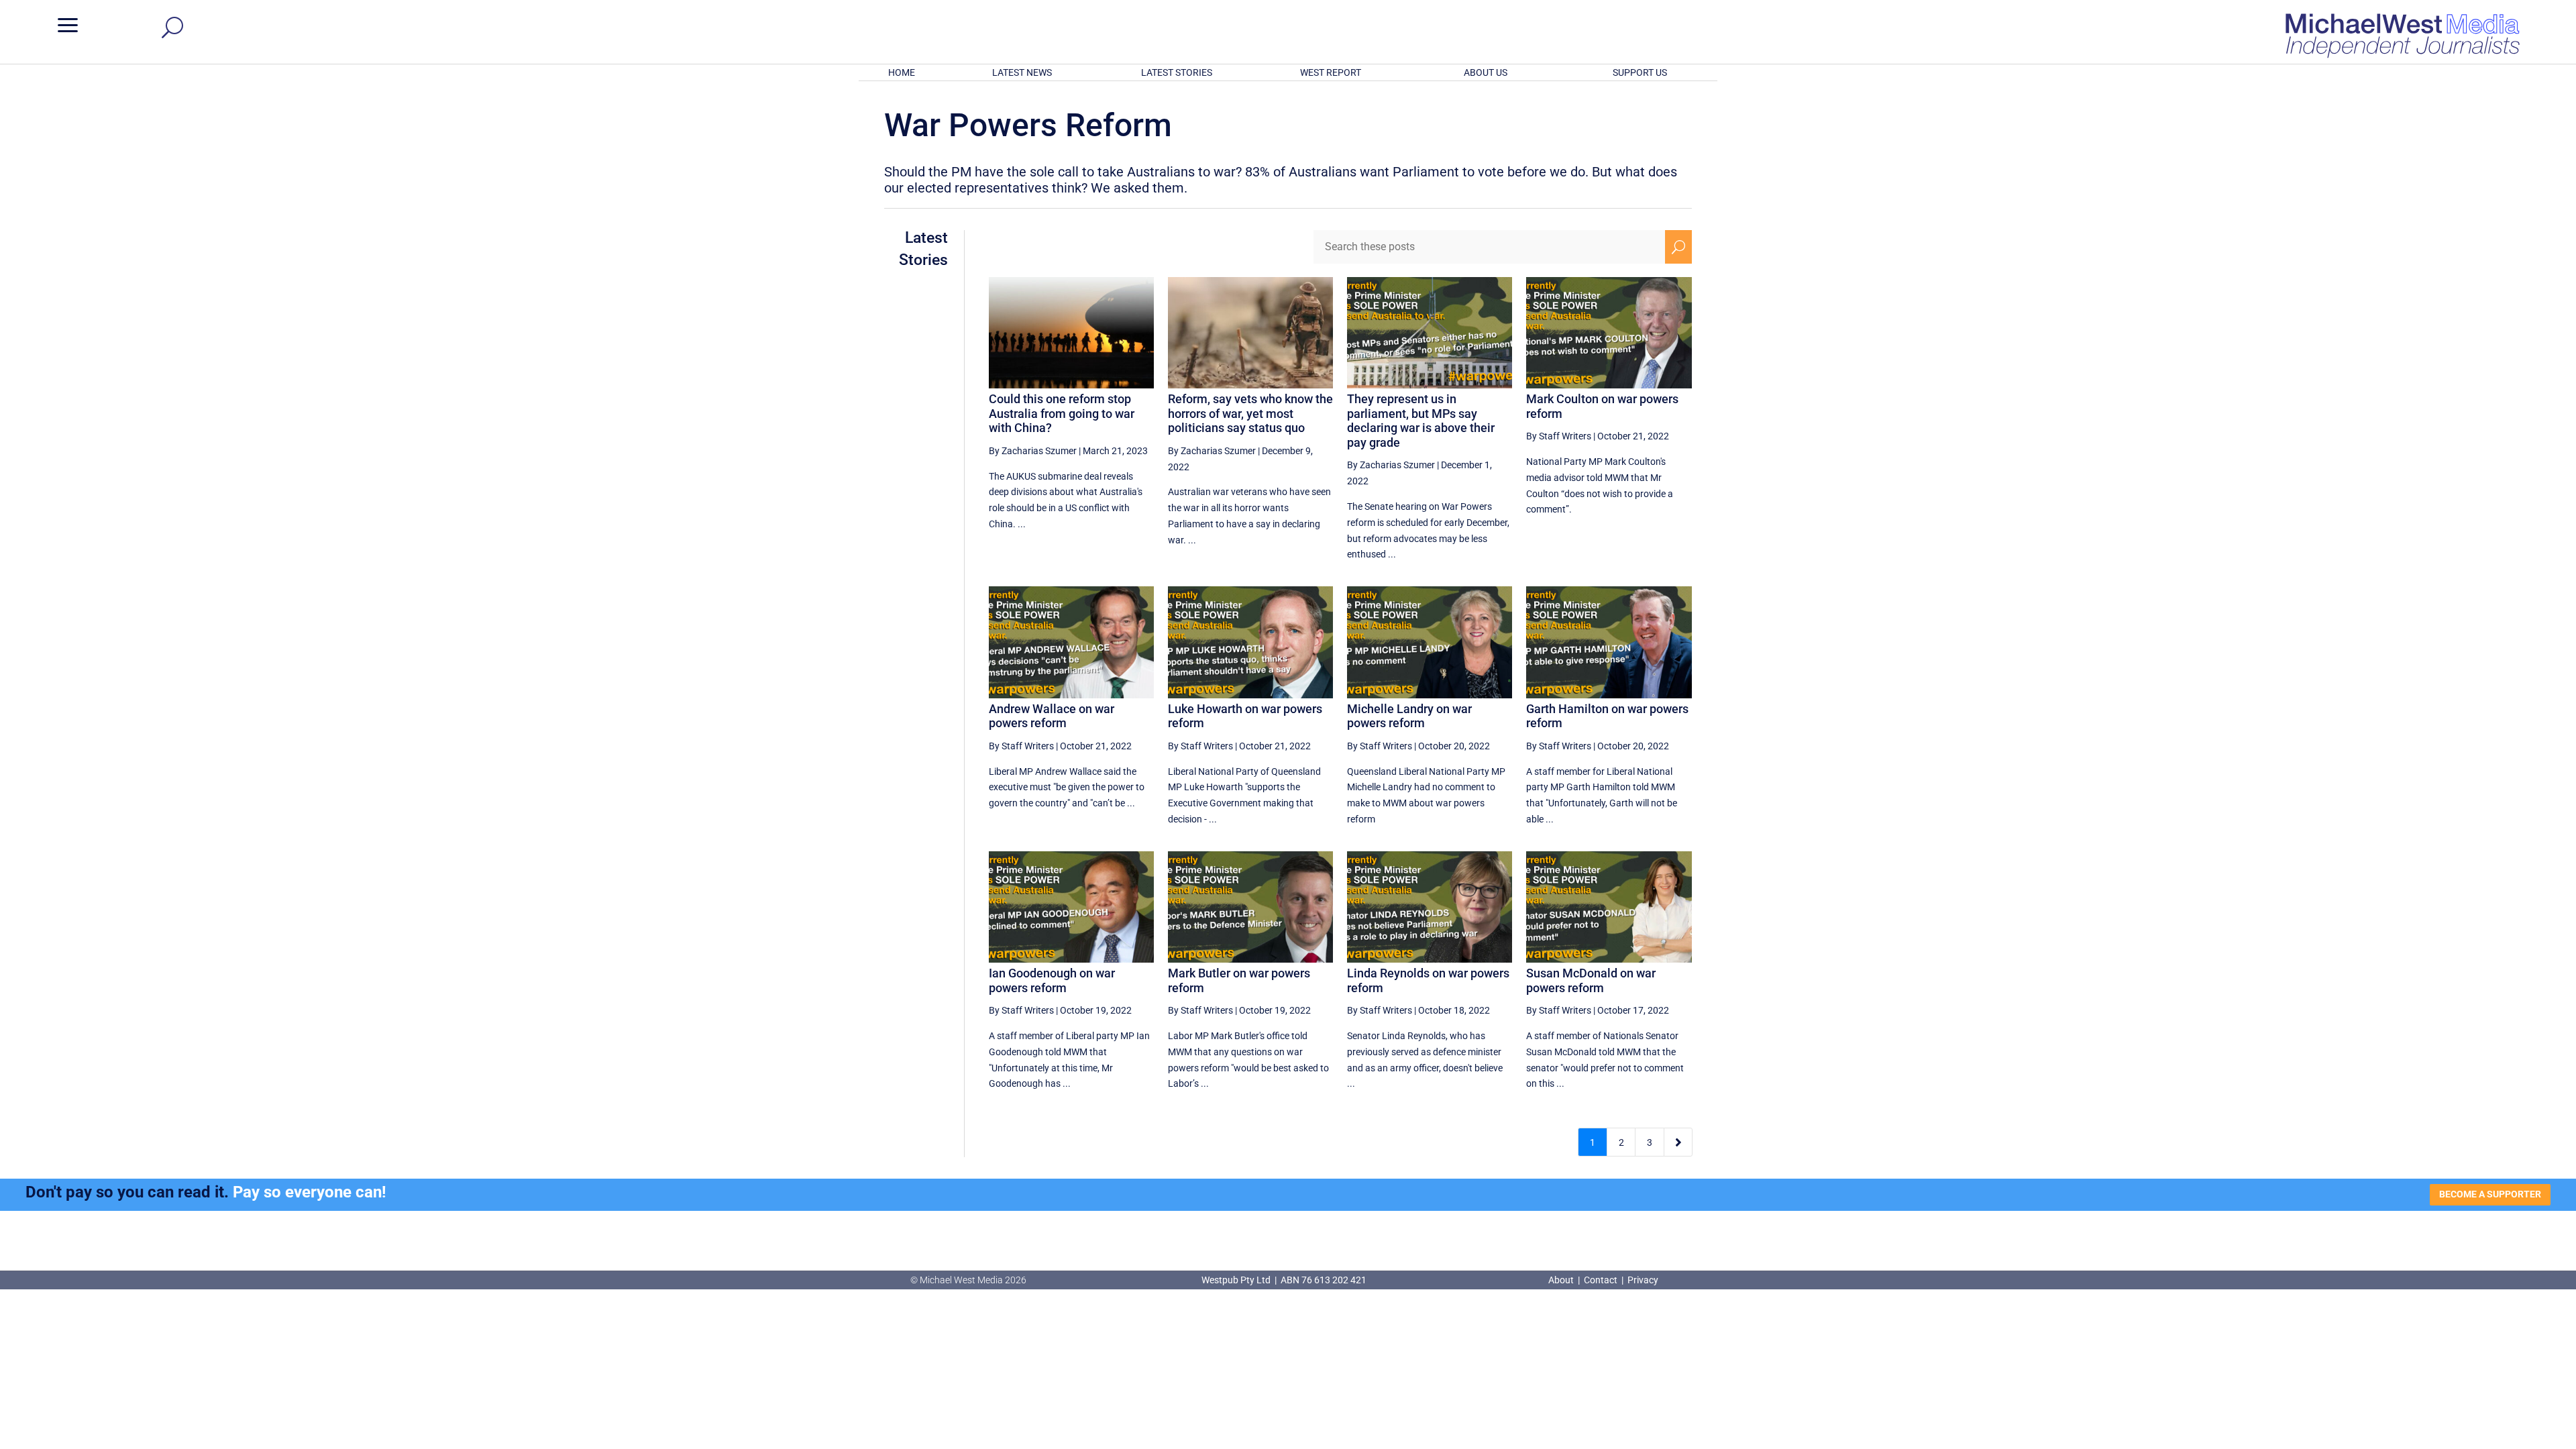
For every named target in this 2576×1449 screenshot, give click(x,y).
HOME (902, 72)
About (1562, 1280)
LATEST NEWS (1022, 72)
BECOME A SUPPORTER (2490, 1194)
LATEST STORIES (1177, 72)
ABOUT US (1486, 72)
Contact (1601, 1280)
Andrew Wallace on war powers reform (1052, 716)
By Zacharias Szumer (1033, 451)
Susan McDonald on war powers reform (1591, 980)
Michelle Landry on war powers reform (1409, 716)
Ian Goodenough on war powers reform (1052, 980)
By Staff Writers (1559, 436)
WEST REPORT (1331, 72)
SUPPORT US (1640, 72)
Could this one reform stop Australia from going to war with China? (1062, 413)
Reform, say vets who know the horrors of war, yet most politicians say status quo (1250, 413)
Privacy (1643, 1280)
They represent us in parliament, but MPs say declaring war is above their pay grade (1421, 421)
